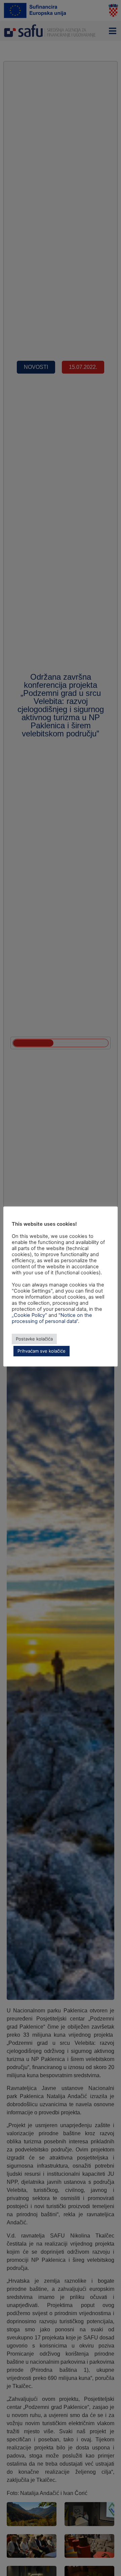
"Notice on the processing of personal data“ (52, 1318)
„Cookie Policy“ (29, 1315)
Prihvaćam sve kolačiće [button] (42, 1351)
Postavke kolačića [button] (34, 1339)
